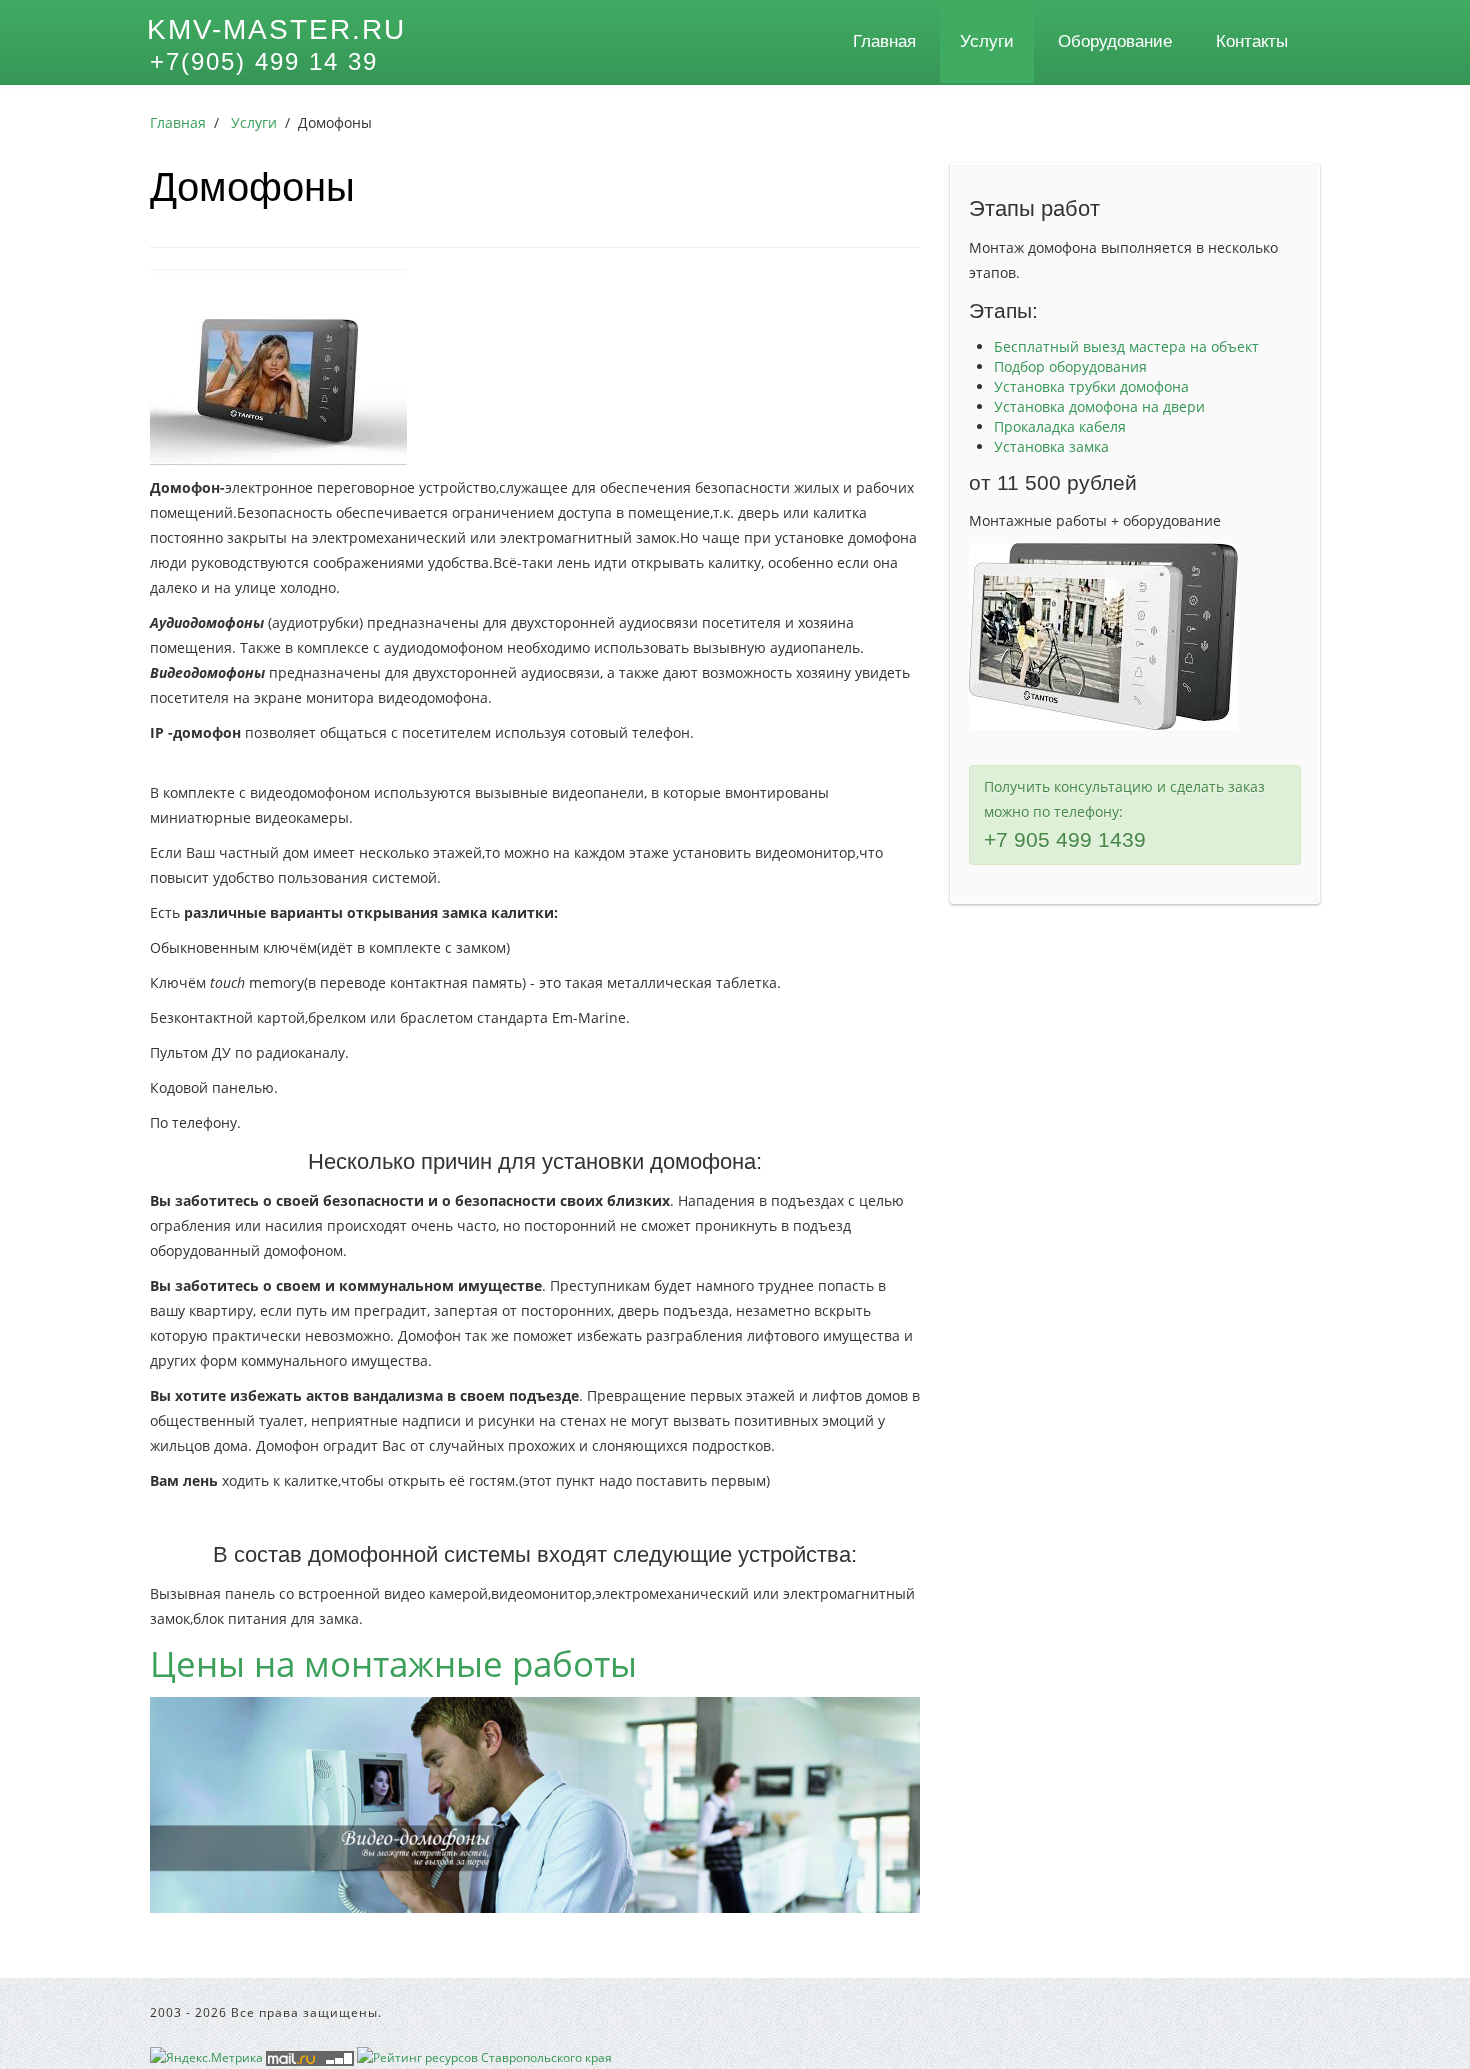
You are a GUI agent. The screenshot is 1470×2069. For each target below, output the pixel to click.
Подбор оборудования (1070, 366)
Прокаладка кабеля (1060, 426)
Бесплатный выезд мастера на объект (1126, 346)
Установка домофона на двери (1099, 406)
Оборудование (1115, 41)
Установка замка (1051, 446)
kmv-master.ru (276, 29)
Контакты (1252, 41)
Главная (884, 41)
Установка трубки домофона (1091, 386)
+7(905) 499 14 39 (264, 61)
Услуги (987, 41)
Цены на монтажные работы (393, 1663)
